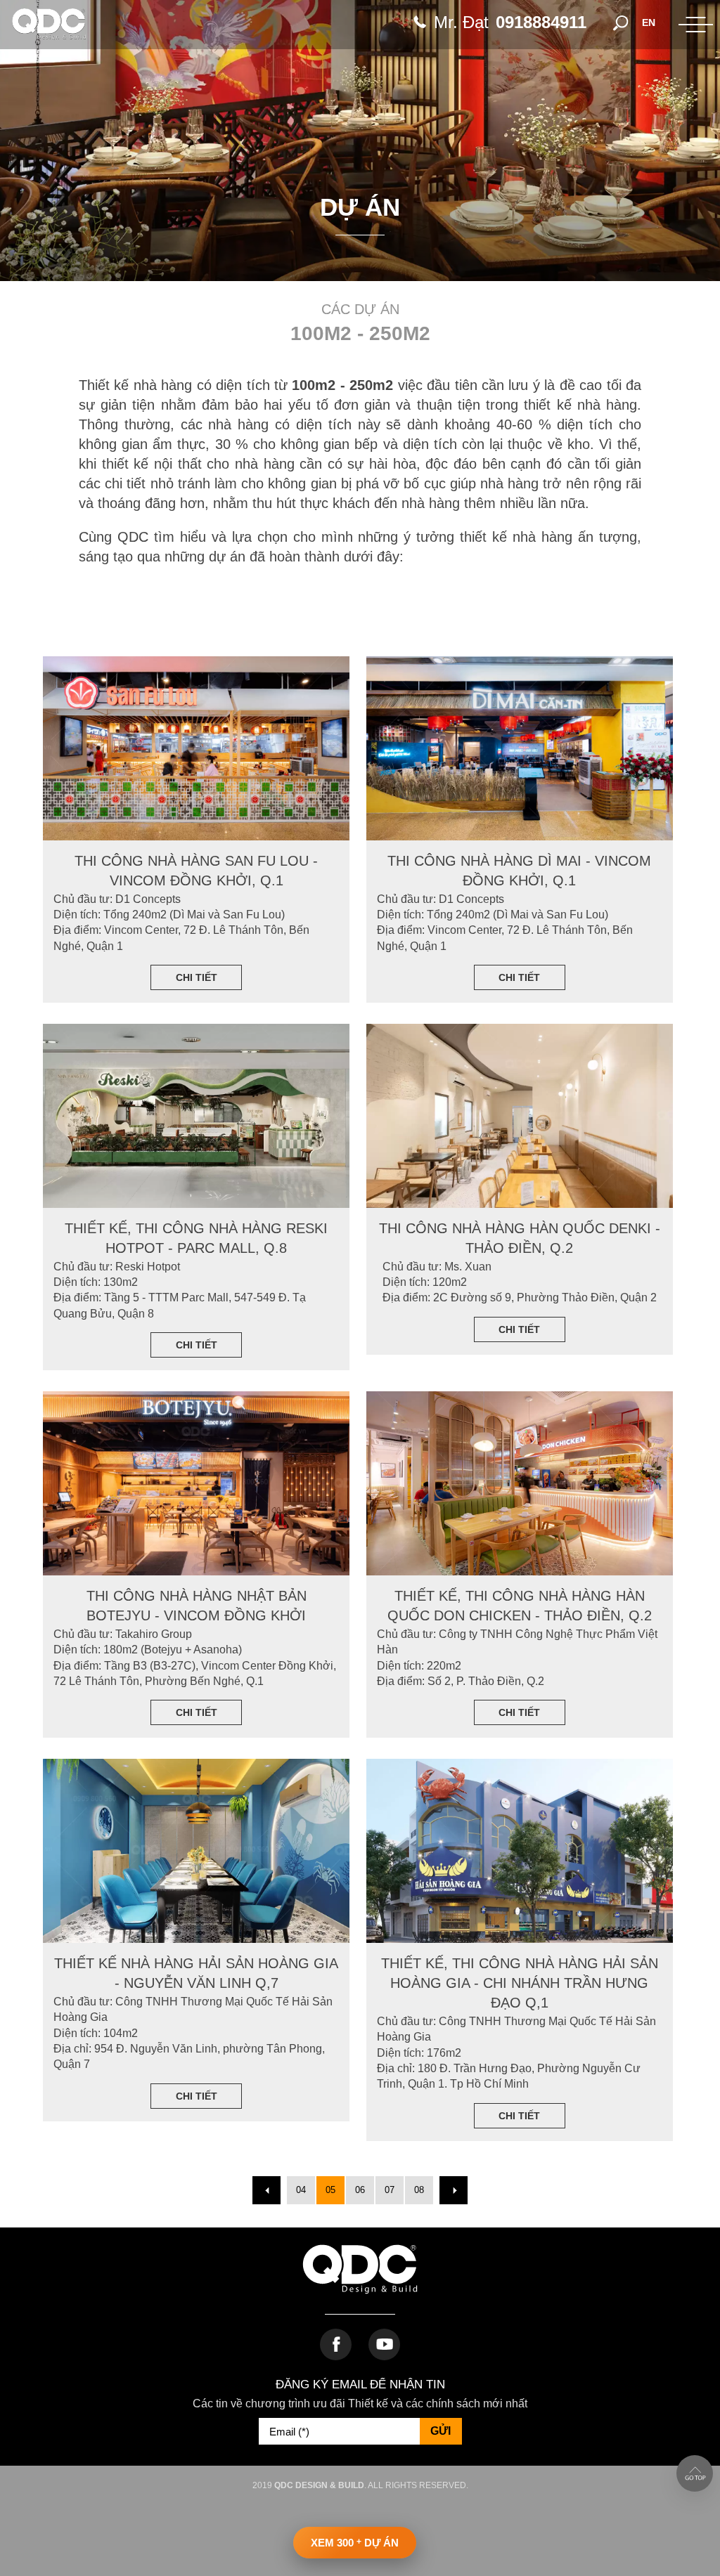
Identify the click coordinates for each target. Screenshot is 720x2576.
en (649, 22)
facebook (336, 2344)
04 (301, 2190)
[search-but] (621, 22)
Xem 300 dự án (355, 2543)
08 (419, 2190)
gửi (441, 2431)
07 (390, 2190)
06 (360, 2190)
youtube (384, 2344)
